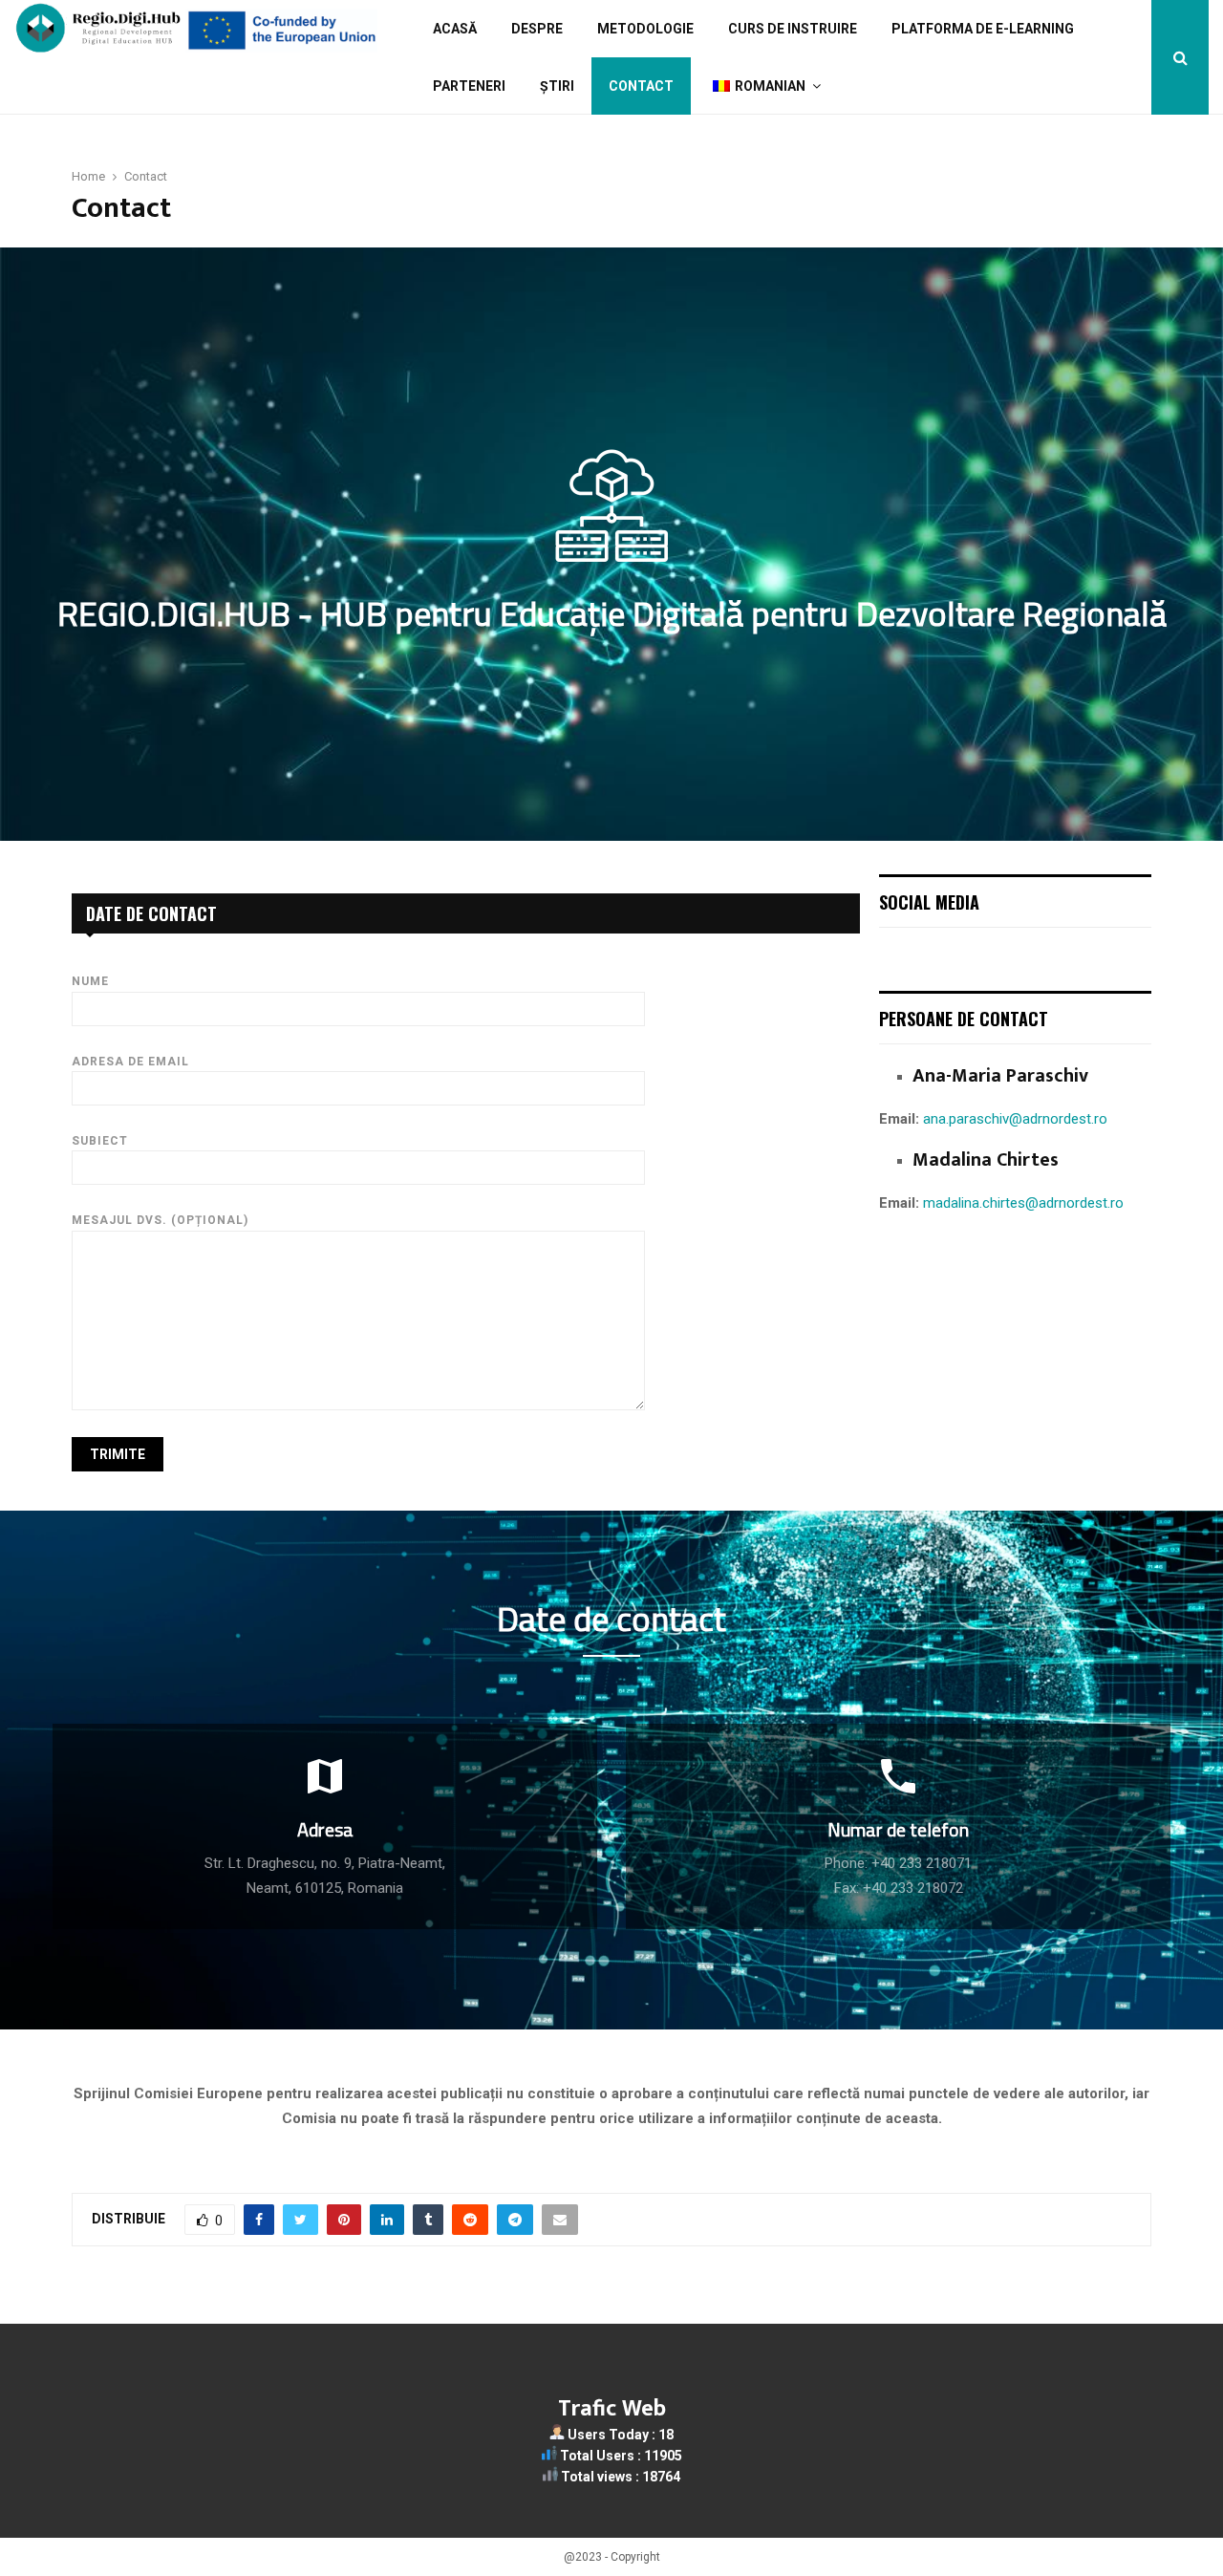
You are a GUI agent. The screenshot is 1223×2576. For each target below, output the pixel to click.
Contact (641, 86)
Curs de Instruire (793, 29)
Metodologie (645, 29)
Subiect (100, 1141)
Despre (537, 29)
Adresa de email (130, 1062)
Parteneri (469, 86)
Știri (557, 86)
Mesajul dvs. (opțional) (160, 1220)
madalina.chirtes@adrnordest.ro (1023, 1203)
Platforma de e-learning (983, 29)
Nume (90, 981)
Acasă (455, 29)
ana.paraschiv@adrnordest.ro (1015, 1119)
